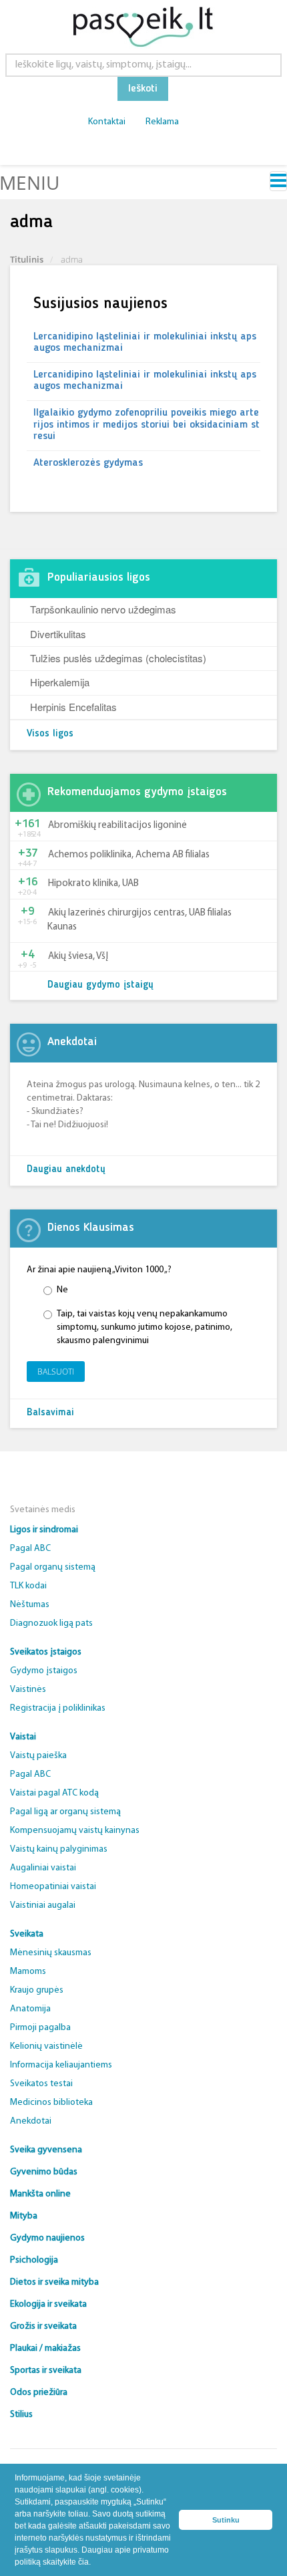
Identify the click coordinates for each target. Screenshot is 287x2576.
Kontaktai (107, 122)
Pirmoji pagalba (40, 2028)
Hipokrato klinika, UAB (93, 884)
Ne (62, 1290)
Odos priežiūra (39, 2393)
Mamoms (28, 1972)
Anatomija (30, 2009)
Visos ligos (50, 734)
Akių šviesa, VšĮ (78, 957)
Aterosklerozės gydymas (88, 463)
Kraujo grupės (37, 1990)
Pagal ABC (30, 1549)
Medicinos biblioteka (51, 2103)
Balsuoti (56, 1372)
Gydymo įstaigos (44, 1671)
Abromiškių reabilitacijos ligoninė (117, 826)
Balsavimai (50, 1413)
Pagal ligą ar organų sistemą (65, 1812)
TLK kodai (28, 1586)
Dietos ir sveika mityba (54, 2282)
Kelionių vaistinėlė (46, 2046)
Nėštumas (30, 1605)
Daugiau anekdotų (66, 1170)
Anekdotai (31, 2121)
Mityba (24, 2216)
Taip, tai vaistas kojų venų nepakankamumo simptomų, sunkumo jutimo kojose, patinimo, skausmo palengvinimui (145, 1327)
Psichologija (34, 2260)
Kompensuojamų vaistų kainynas (75, 1831)
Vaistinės (28, 1690)
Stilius (21, 2415)
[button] (94, 2563)
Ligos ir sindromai (44, 1530)
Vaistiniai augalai (43, 1905)
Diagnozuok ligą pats (51, 1623)
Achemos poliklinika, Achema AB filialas (129, 855)
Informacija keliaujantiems (61, 2065)
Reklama (162, 122)
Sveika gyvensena (46, 2150)
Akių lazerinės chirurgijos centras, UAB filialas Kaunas (139, 920)
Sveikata (27, 1934)
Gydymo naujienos (47, 2238)
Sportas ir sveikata (46, 2371)
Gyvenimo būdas (44, 2172)
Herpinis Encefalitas (73, 707)
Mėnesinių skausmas (51, 1953)
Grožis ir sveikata (43, 2326)
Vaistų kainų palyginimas (59, 1849)
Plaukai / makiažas (45, 2348)
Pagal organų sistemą (53, 1567)
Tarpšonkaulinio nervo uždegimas (103, 609)
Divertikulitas (58, 634)
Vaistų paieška (38, 1756)
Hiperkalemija (60, 682)
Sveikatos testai (41, 2084)
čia (83, 2562)
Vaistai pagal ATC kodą (54, 1793)
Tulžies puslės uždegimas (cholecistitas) (118, 658)
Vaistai (23, 1737)
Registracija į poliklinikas (58, 1708)
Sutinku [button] (226, 2520)
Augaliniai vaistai (43, 1868)
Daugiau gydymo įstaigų (100, 985)
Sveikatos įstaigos (46, 1652)
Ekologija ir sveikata (48, 2304)
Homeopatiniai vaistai (53, 1887)
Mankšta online (40, 2194)
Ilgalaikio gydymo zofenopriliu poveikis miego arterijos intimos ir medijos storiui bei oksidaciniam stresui (147, 425)
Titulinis (27, 259)
